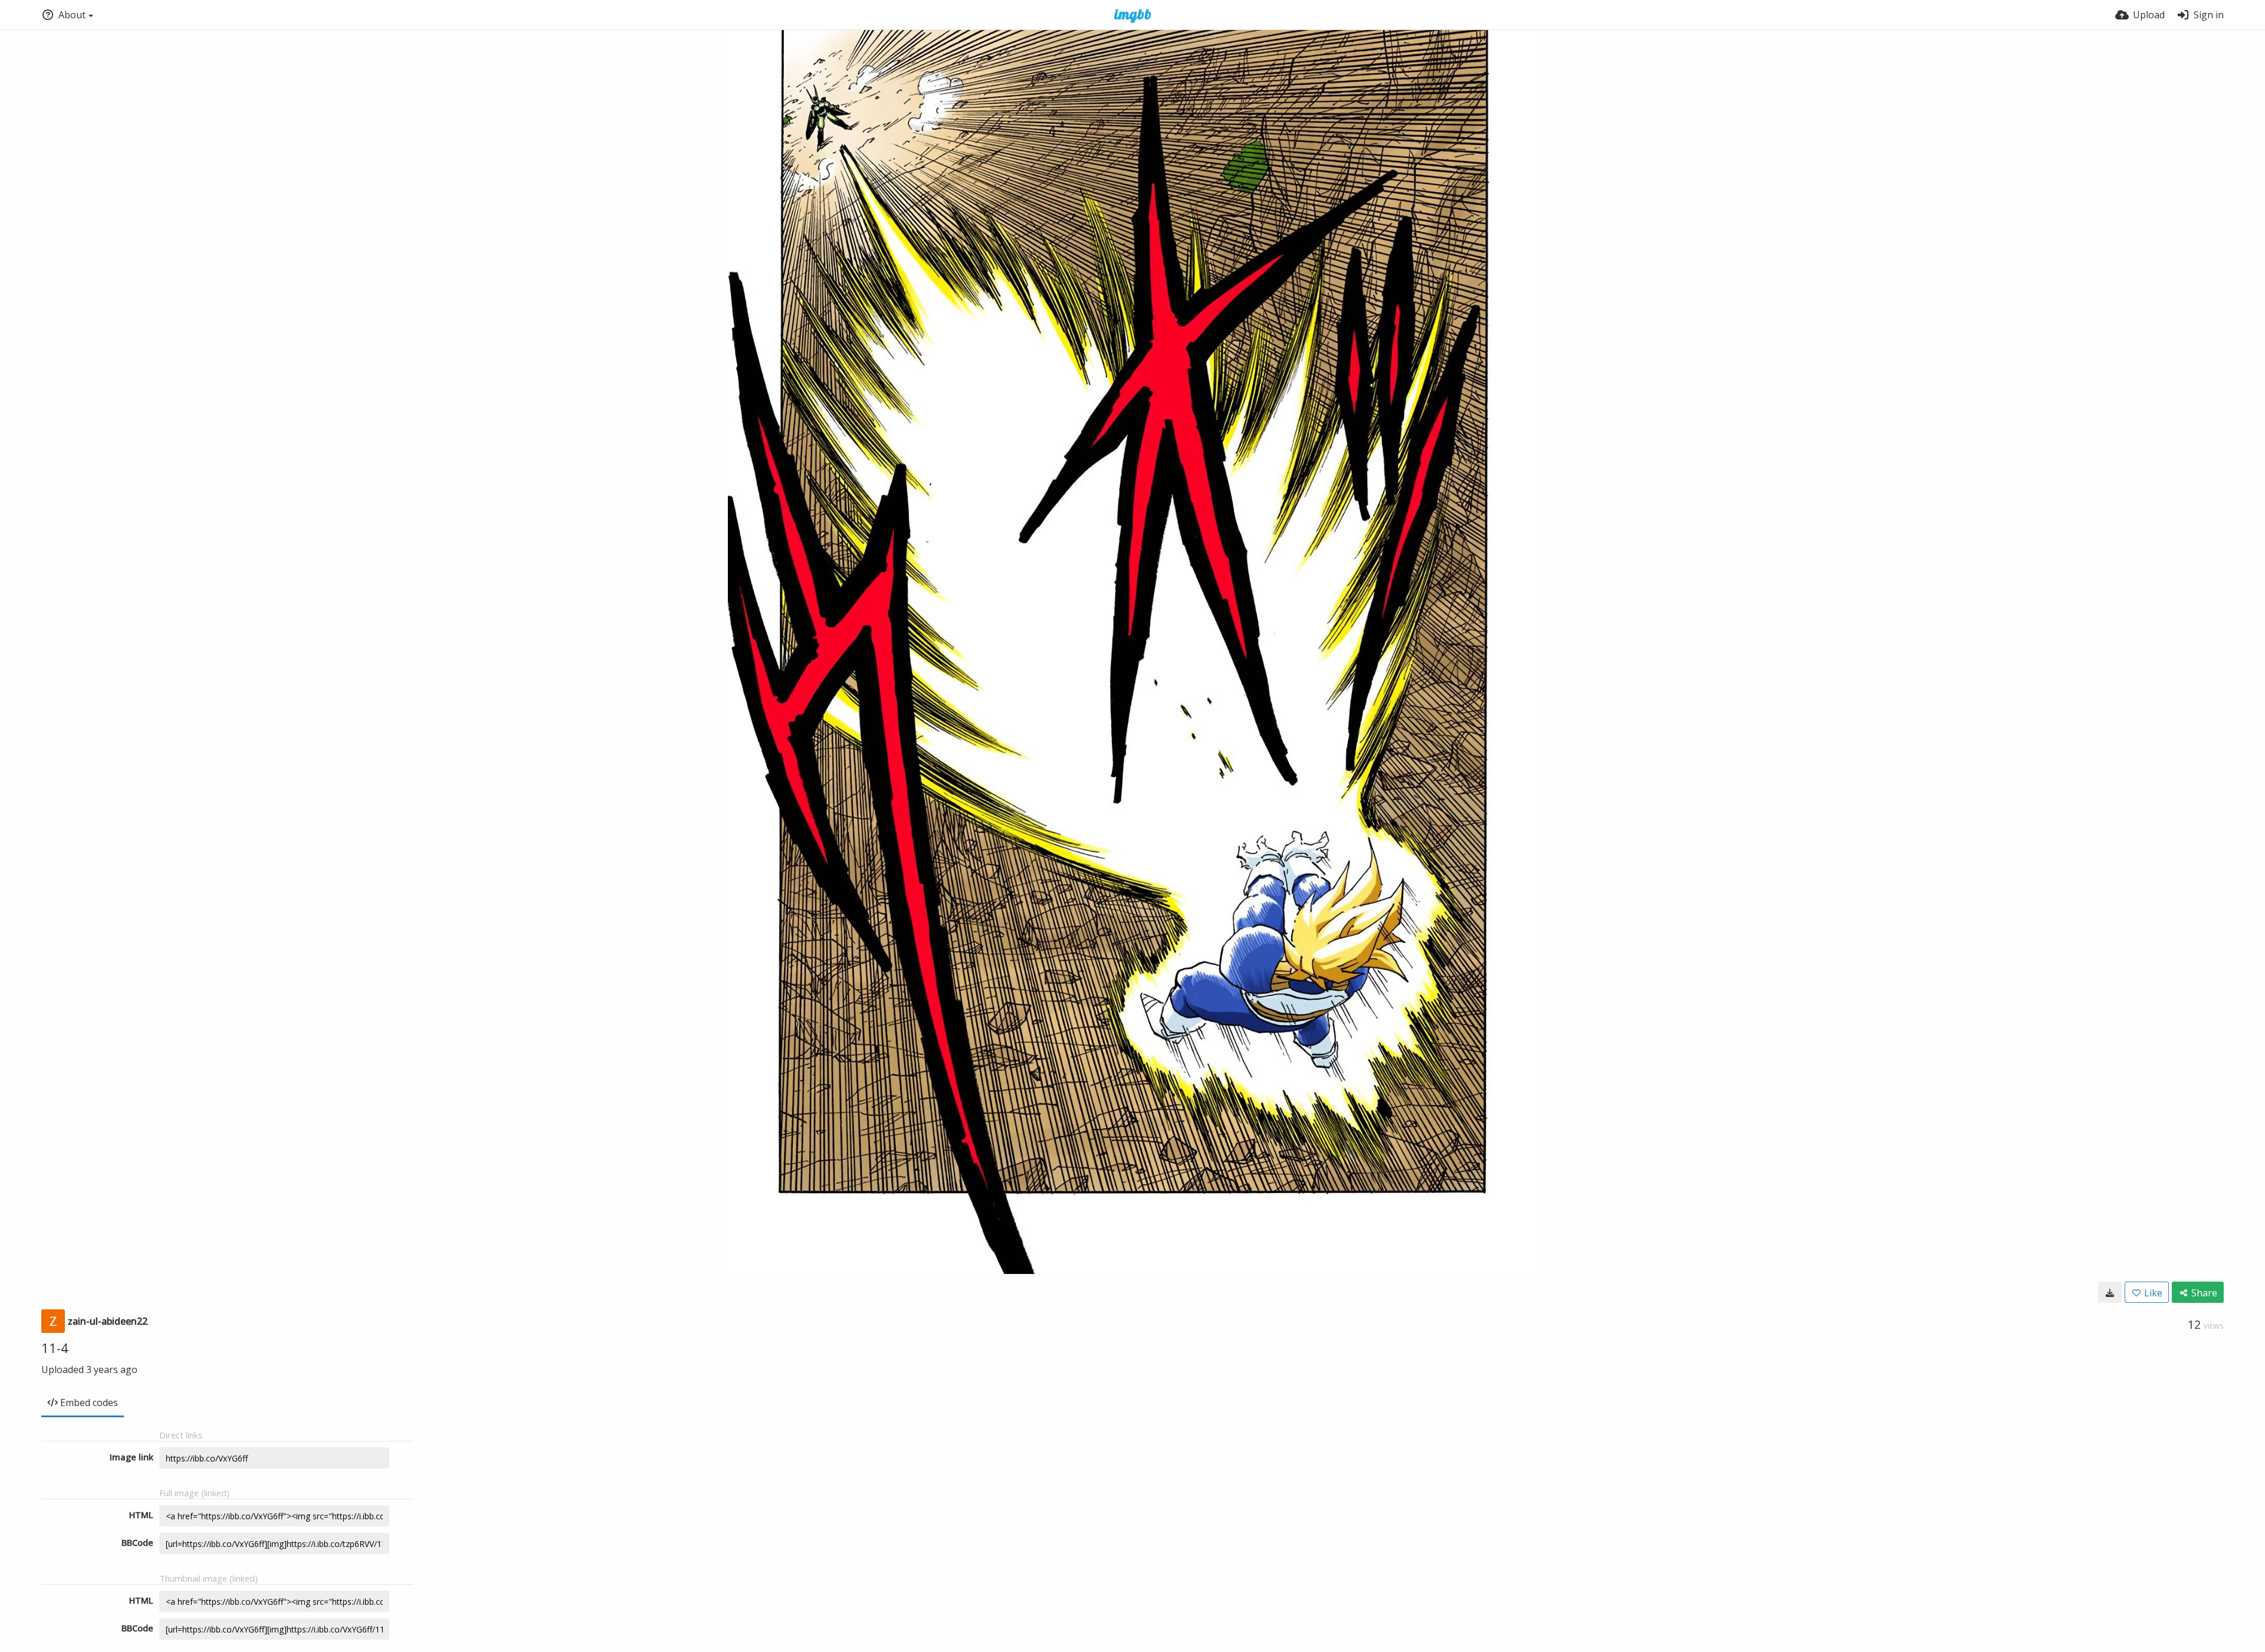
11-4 (55, 1348)
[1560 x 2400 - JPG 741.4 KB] (2110, 1292)
